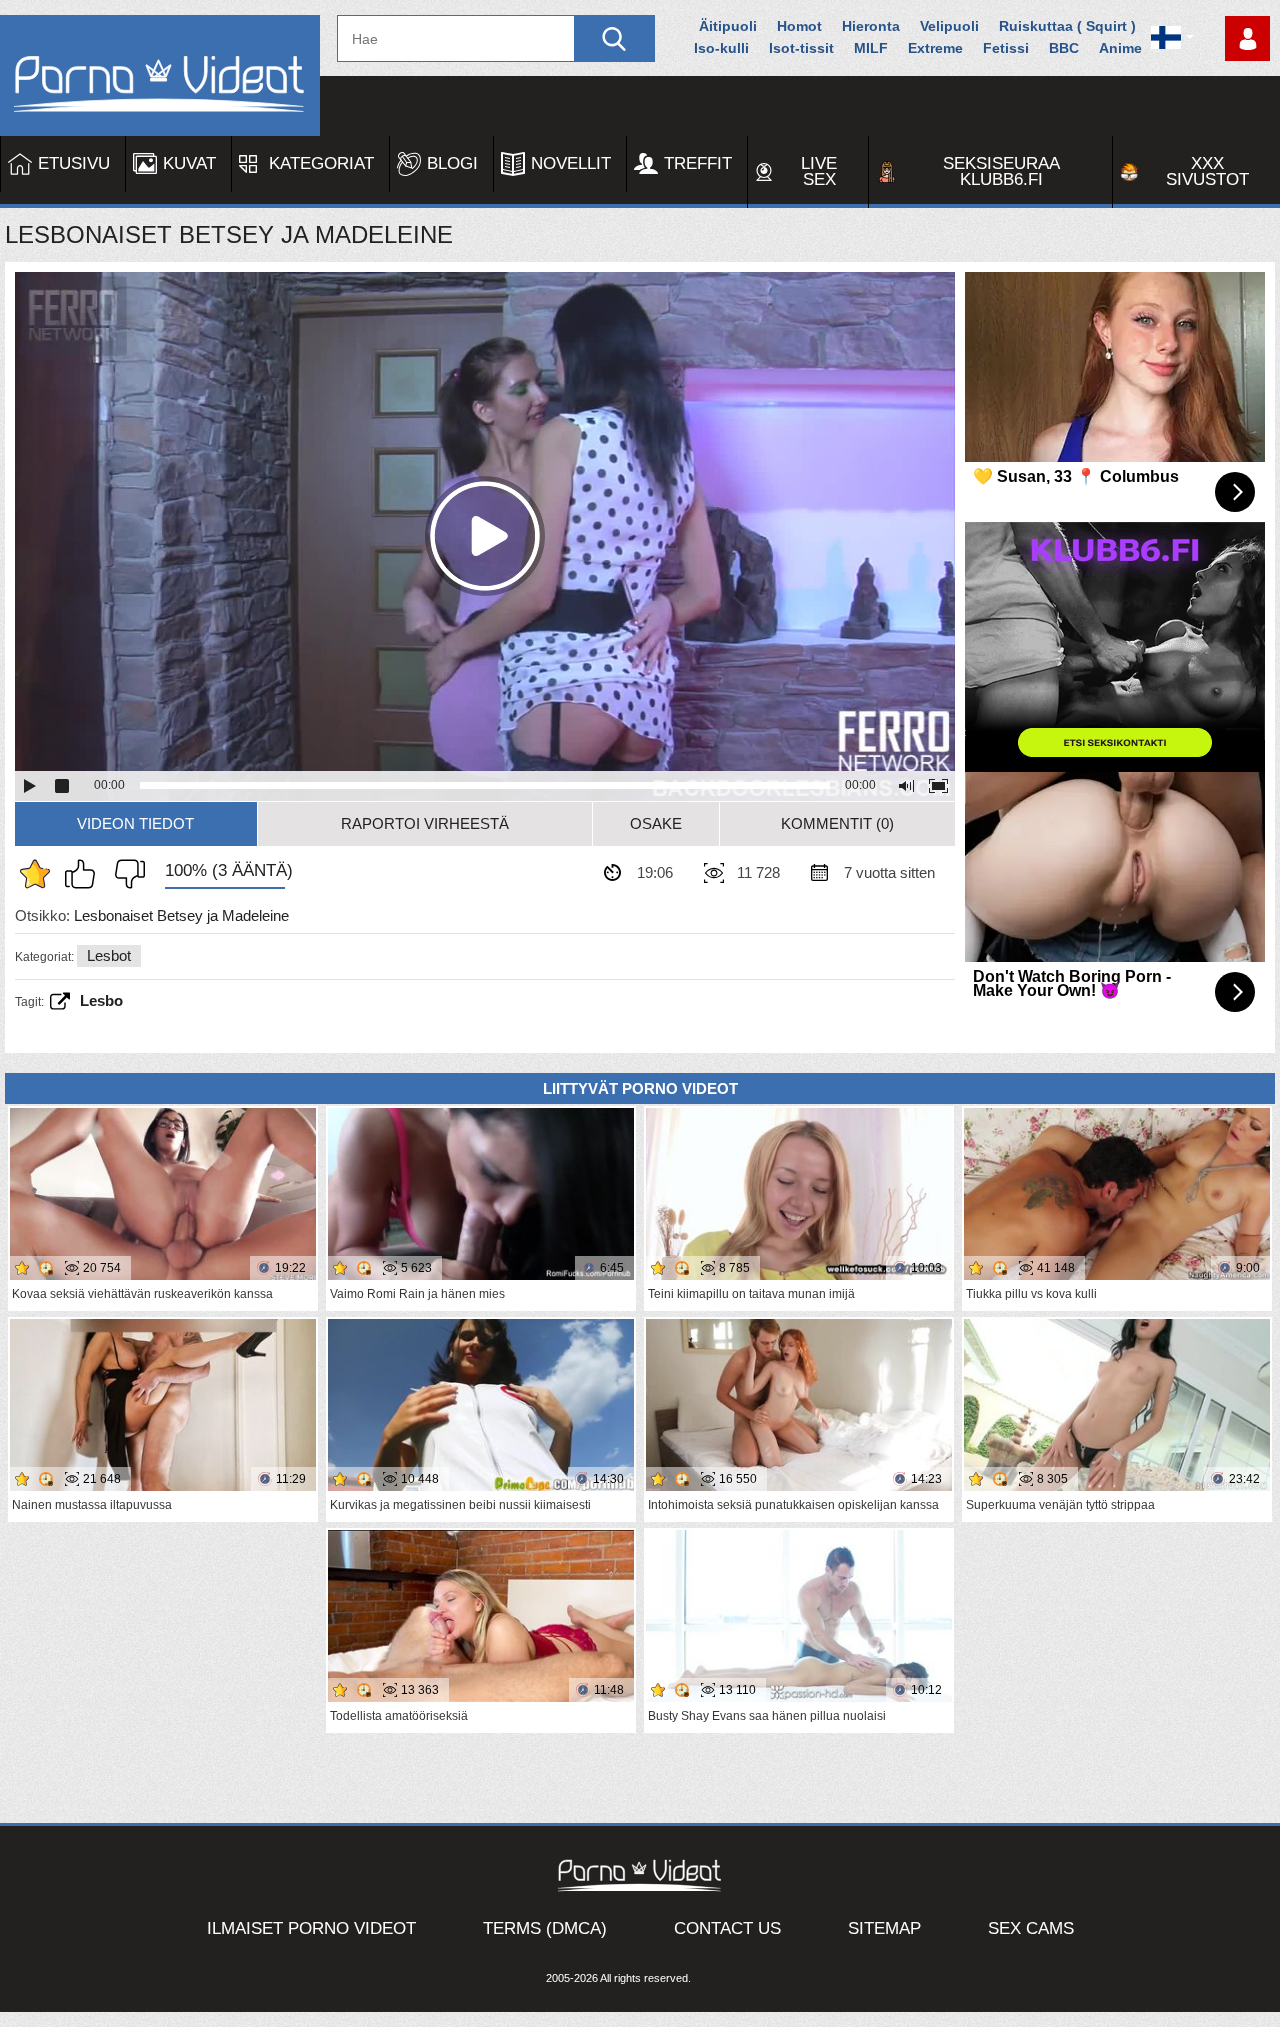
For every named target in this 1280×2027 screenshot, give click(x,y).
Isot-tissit (801, 48)
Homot (799, 26)
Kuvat (189, 163)
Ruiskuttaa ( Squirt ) (1067, 26)
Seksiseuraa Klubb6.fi (1001, 171)
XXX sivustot (1207, 171)
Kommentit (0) (837, 823)
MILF (871, 48)
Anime (1120, 48)
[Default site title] (160, 75)
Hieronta (871, 26)
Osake (656, 823)
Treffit (698, 163)
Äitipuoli (728, 26)
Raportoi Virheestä (425, 823)
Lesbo (101, 1000)
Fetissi (1006, 48)
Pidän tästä (85, 874)
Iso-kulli (721, 48)
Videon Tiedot (135, 823)
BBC (1064, 48)
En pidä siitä (125, 874)
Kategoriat (321, 163)
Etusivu (74, 163)
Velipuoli (949, 26)
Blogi (452, 163)
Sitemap (884, 1928)
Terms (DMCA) (545, 1928)
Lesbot (109, 955)
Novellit (571, 163)
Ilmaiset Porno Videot (311, 1928)
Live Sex (819, 171)
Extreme (935, 48)
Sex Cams (1031, 1928)
